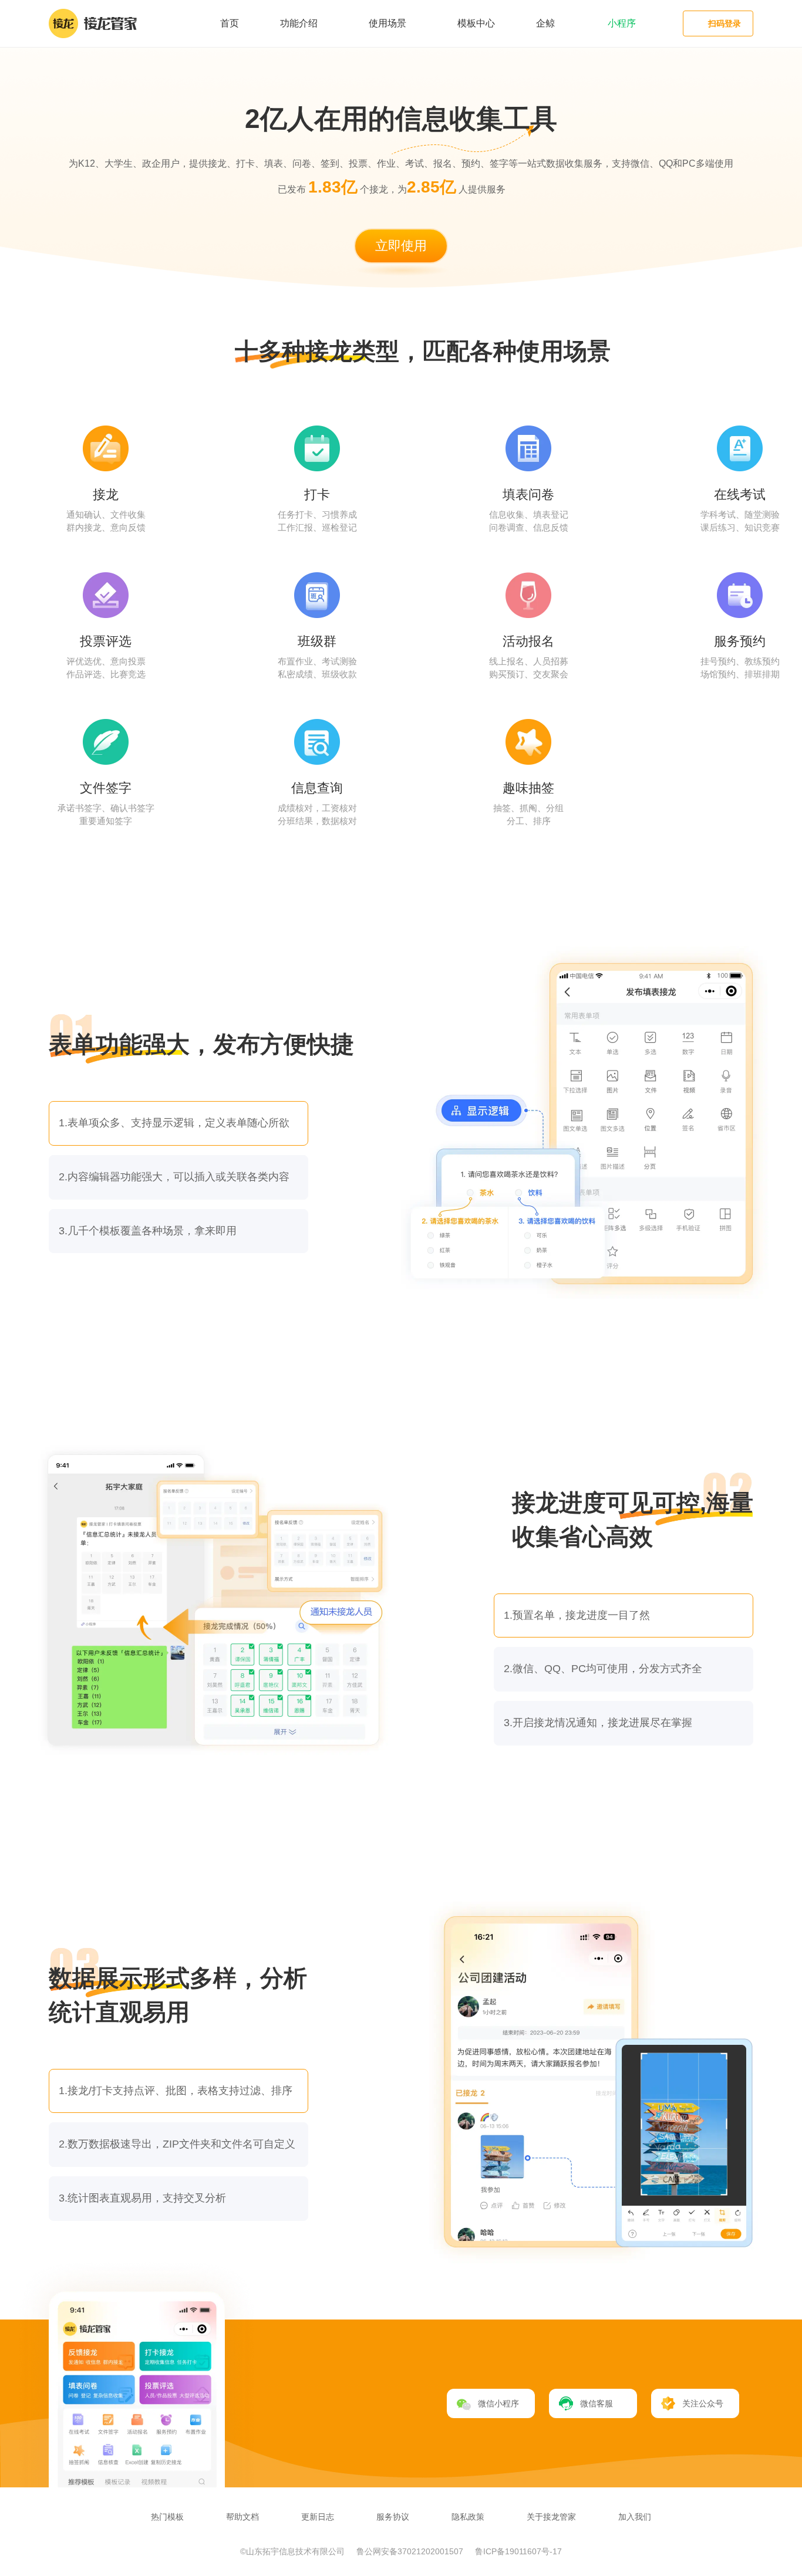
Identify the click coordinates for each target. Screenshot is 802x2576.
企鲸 (545, 23)
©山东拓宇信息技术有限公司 (294, 2551)
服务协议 (393, 2517)
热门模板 (167, 2517)
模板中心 (476, 23)
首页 (230, 23)
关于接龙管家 (551, 2517)
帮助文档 (242, 2517)
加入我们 (635, 2517)
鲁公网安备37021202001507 (411, 2551)
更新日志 (318, 2517)
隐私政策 (468, 2517)
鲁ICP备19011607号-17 (518, 2551)
